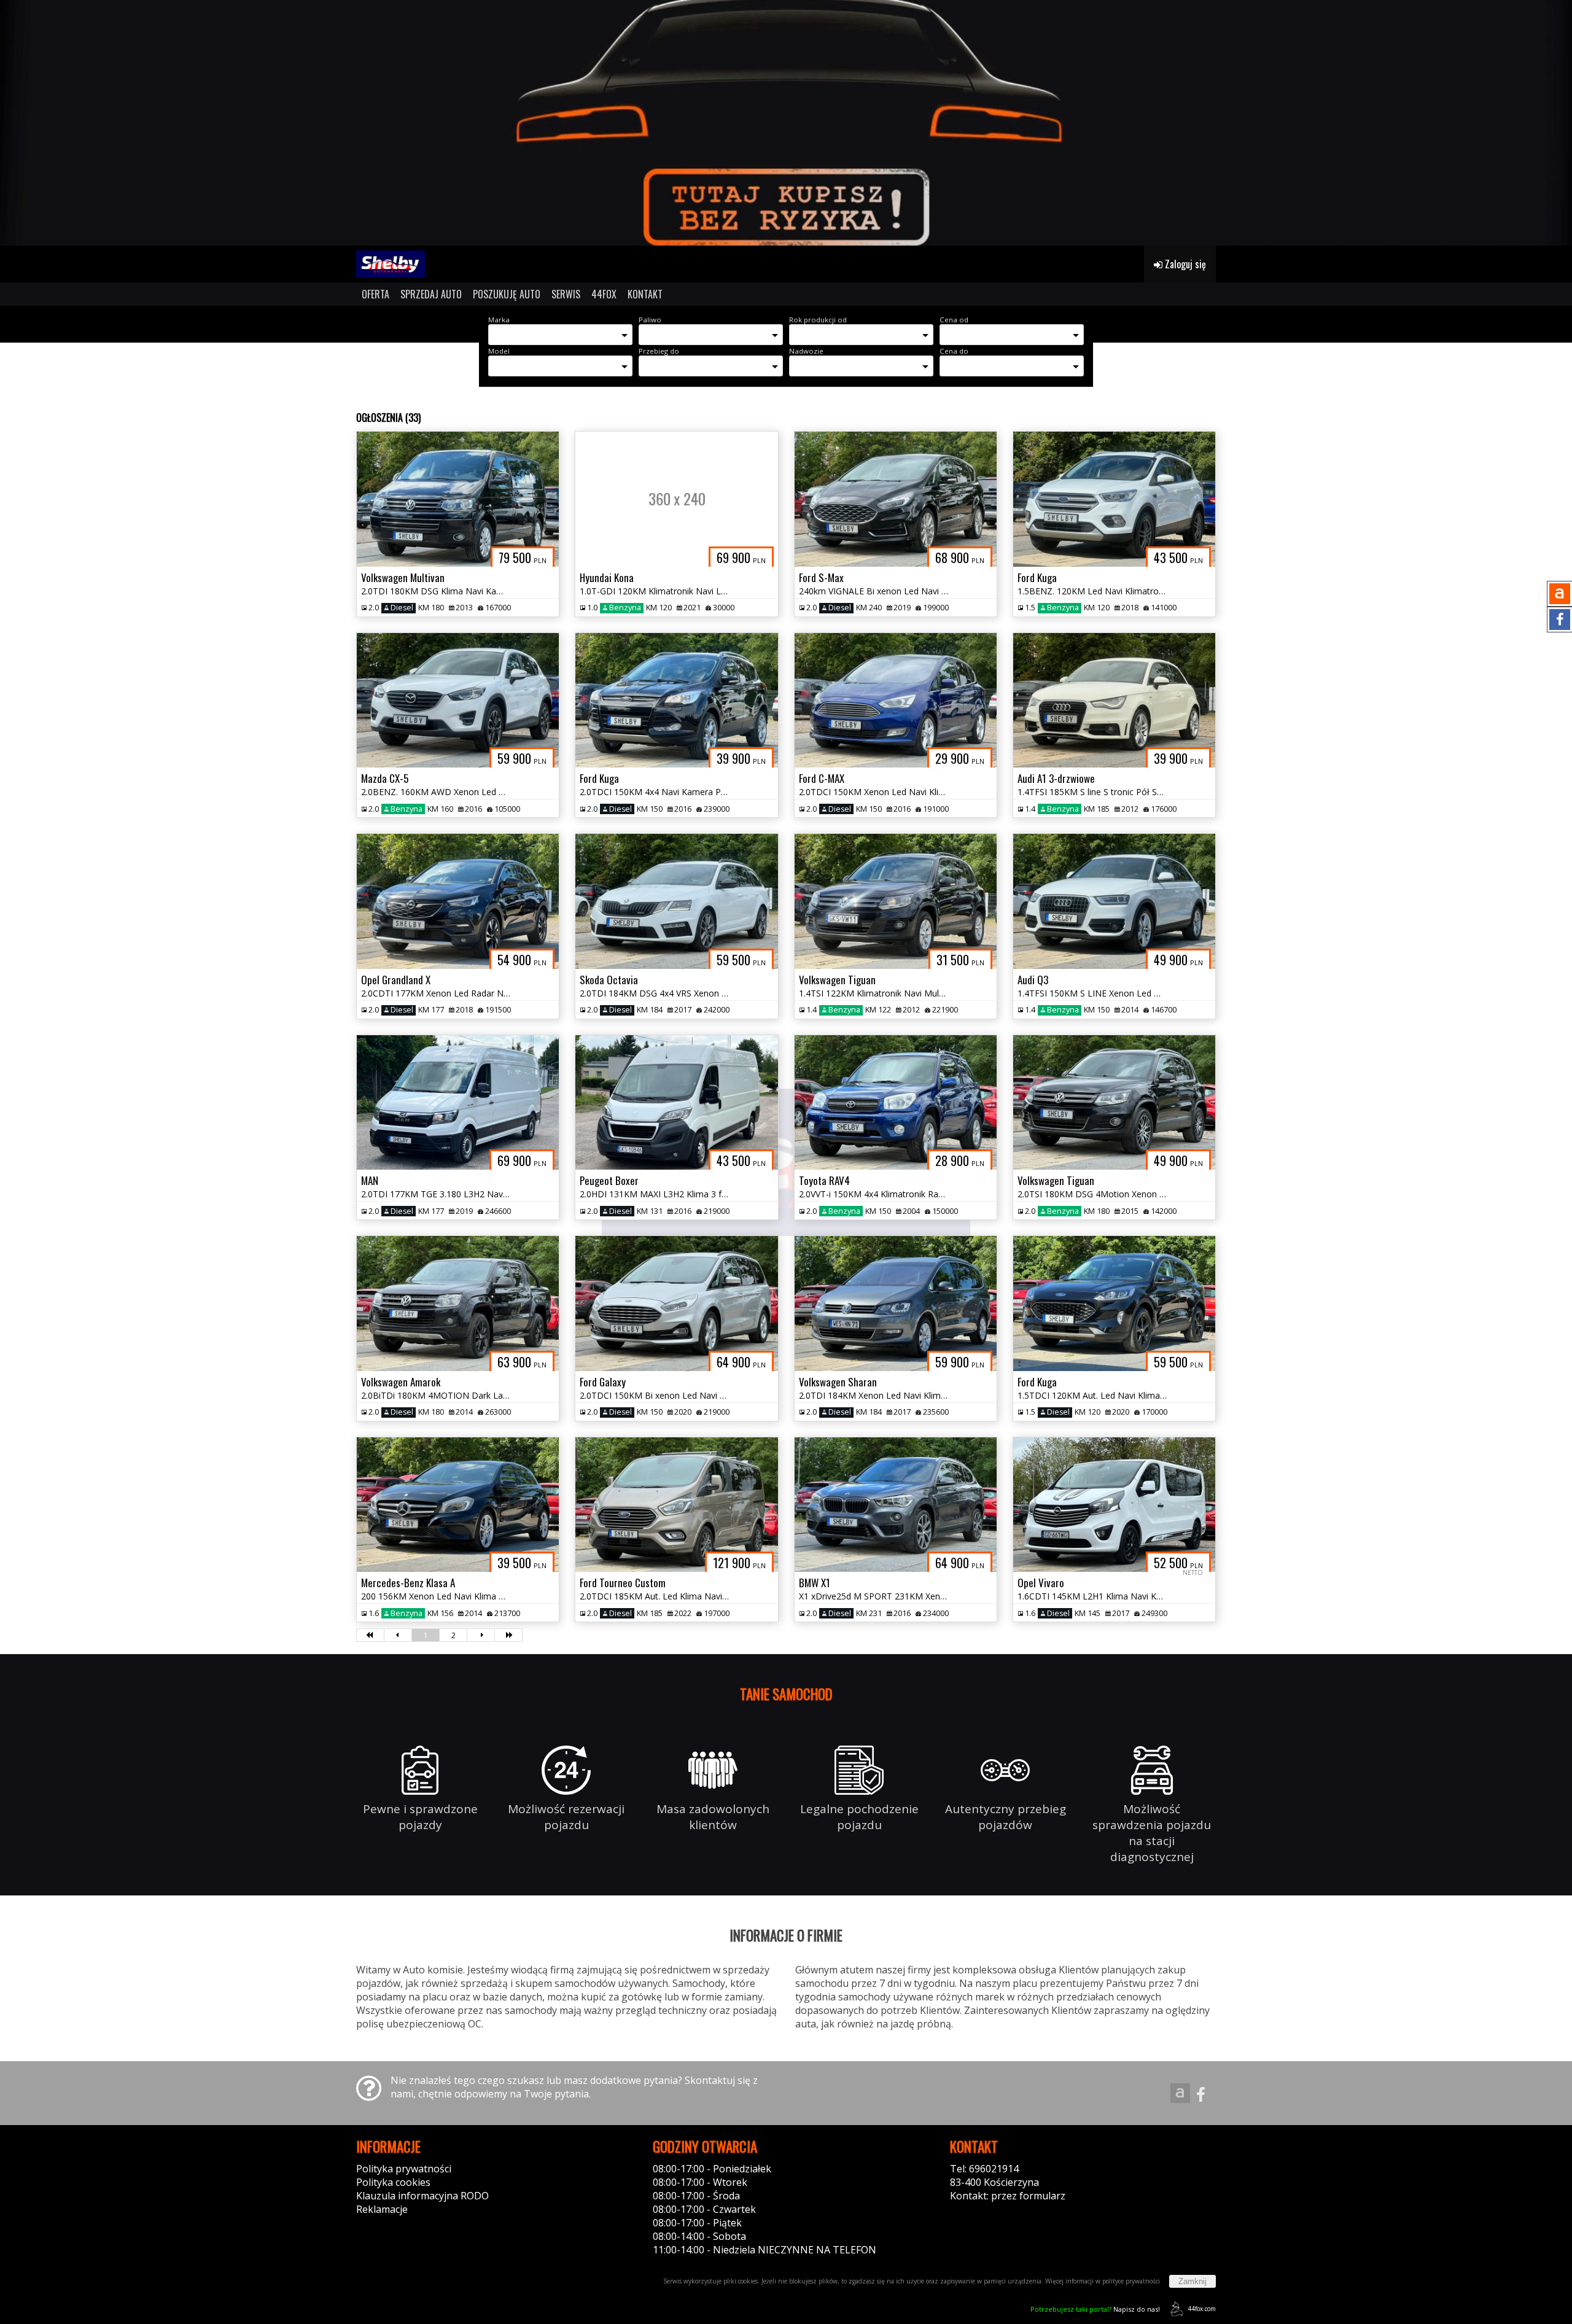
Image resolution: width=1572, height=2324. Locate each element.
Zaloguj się (1184, 264)
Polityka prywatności (404, 2169)
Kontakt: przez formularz (1008, 2196)
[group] (786, 123)
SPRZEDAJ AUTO (431, 294)
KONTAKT (645, 294)
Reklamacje (382, 2209)
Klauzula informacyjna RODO (422, 2196)
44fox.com (1202, 2309)
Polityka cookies (393, 2182)
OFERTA (375, 294)
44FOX (604, 294)
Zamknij (1193, 2281)
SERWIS (566, 294)
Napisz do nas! (1095, 2309)
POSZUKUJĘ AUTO (507, 294)
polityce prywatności (1131, 2281)
